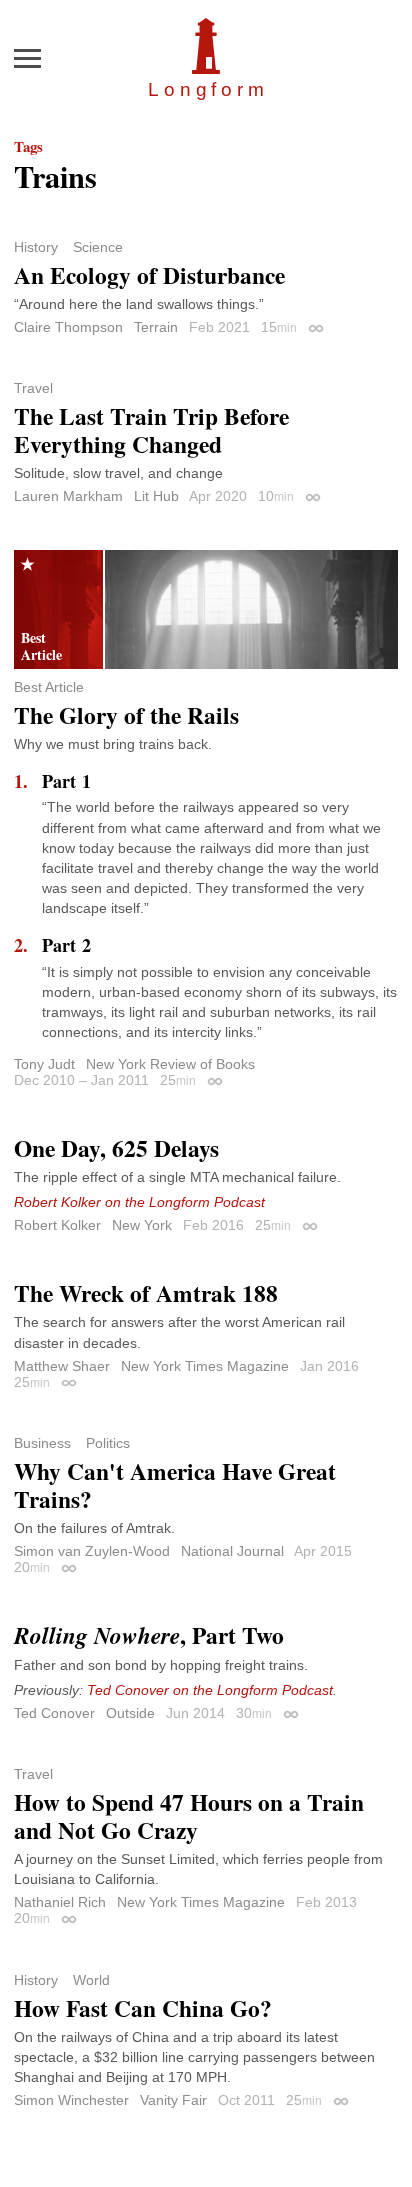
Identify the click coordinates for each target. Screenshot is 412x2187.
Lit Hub (156, 496)
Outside (130, 1713)
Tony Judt (44, 1064)
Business (42, 1443)
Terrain (156, 327)
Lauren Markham (68, 496)
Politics (108, 1443)
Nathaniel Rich (60, 1902)
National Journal (232, 1551)
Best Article (49, 687)
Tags (28, 146)
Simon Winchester (71, 2100)
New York (142, 1225)
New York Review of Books (170, 1064)
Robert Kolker (57, 1225)
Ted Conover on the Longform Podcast (210, 1690)
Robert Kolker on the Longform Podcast (139, 1202)
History (36, 247)
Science (98, 247)
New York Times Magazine (205, 1366)
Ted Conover (54, 1713)
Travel (33, 388)
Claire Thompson (68, 327)
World (91, 1980)
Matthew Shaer (62, 1366)
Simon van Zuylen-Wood (92, 1551)
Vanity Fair (173, 2100)
